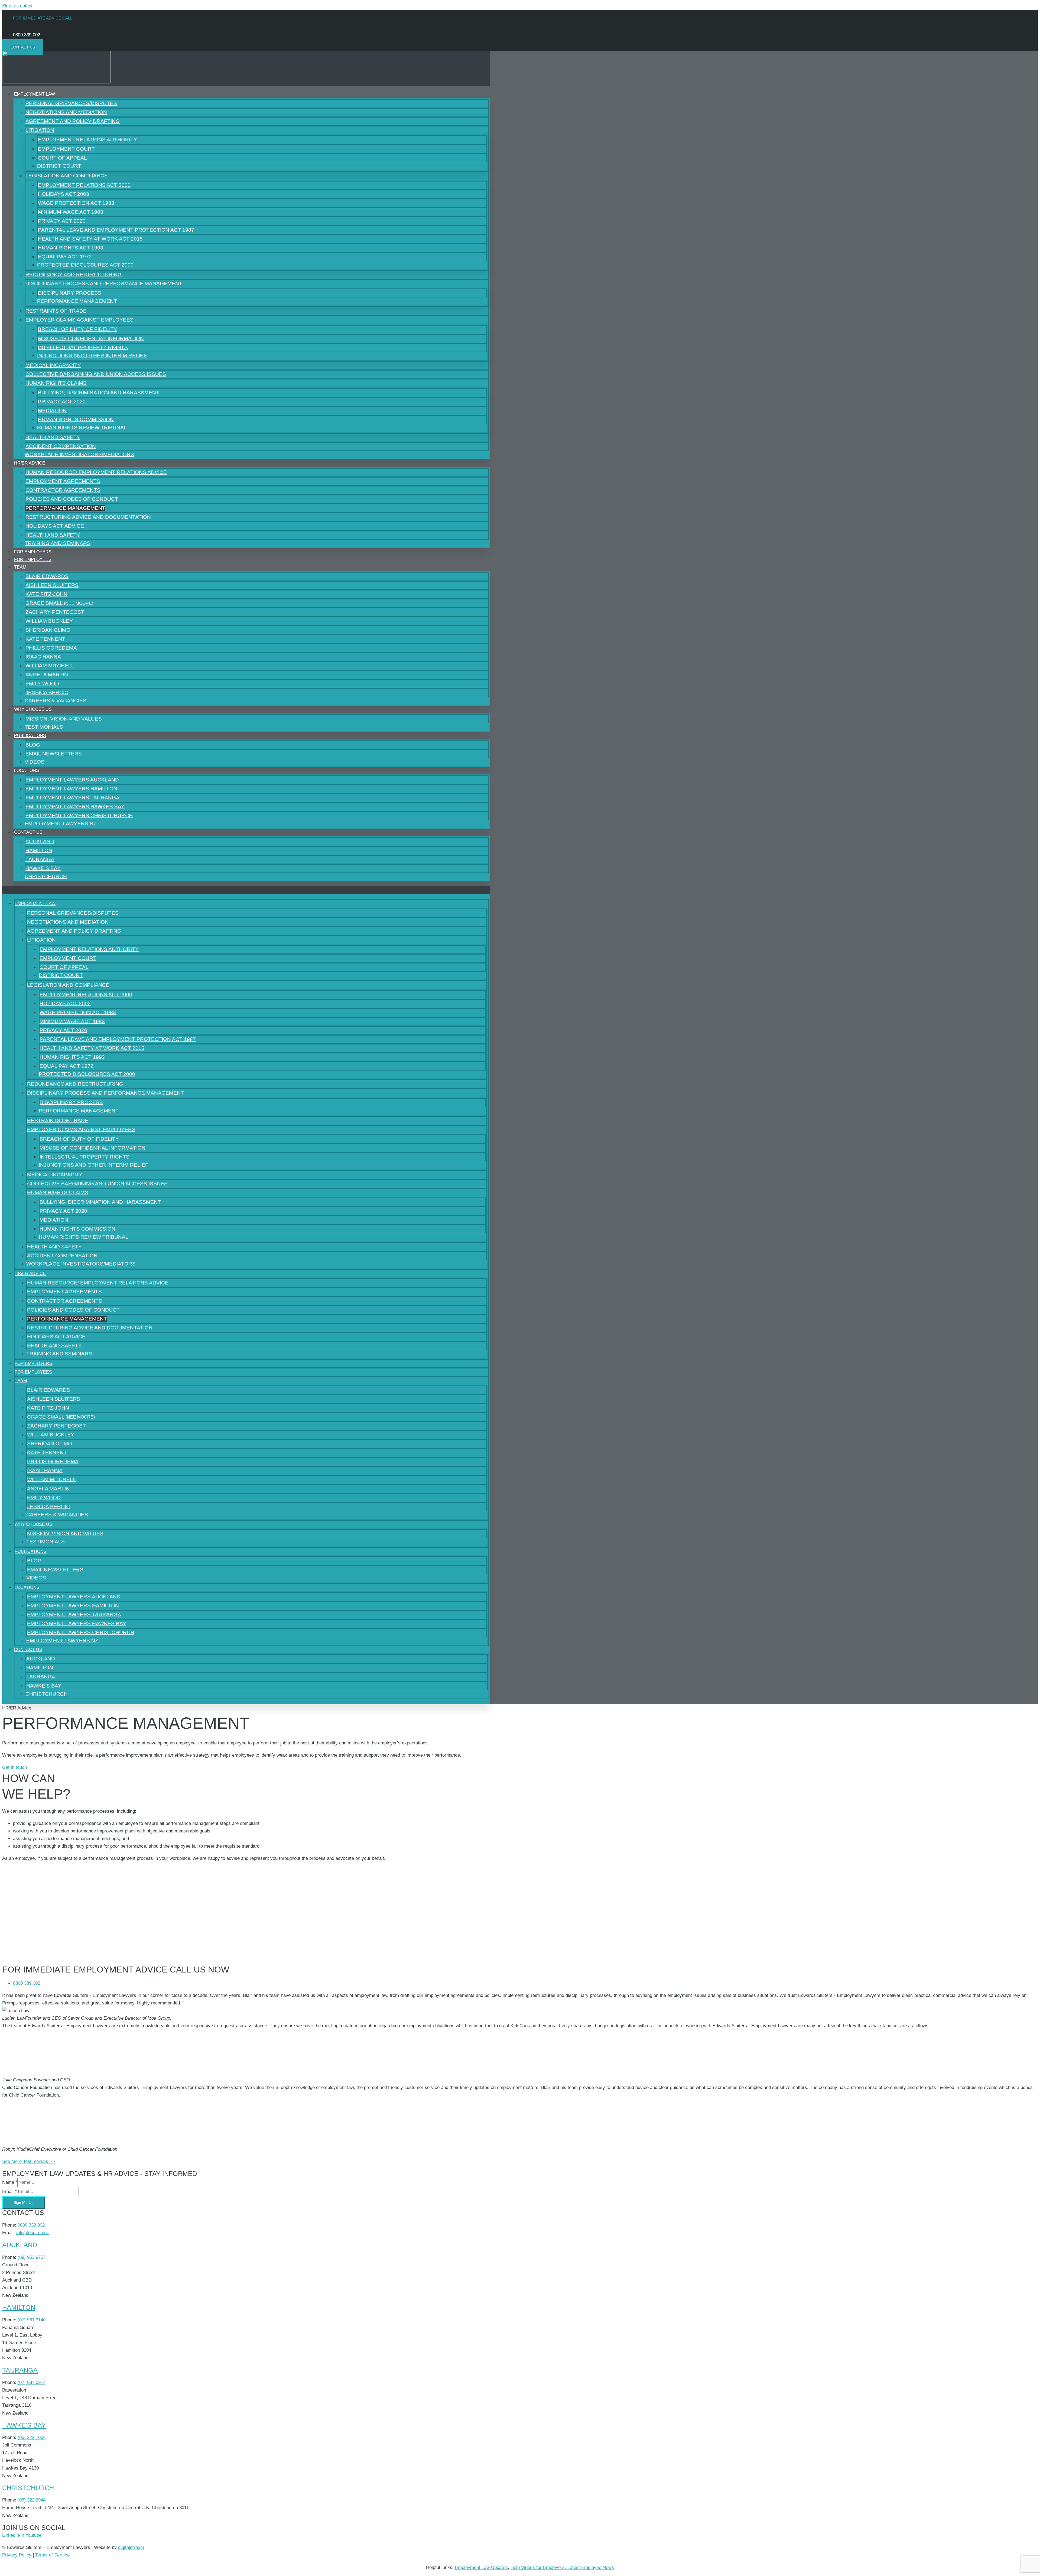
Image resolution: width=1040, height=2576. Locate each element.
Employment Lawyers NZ (61, 824)
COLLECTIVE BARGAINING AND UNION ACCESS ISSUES (96, 374)
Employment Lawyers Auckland (72, 780)
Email (9, 2191)
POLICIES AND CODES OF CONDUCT (72, 499)
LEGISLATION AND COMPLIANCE (67, 176)
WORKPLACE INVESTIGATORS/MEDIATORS (79, 454)
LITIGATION (40, 130)
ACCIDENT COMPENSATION (61, 446)
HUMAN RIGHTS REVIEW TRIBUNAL (82, 428)
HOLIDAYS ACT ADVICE (55, 526)
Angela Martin (47, 675)
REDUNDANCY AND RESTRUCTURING (74, 275)
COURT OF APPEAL (62, 158)
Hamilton (19, 2307)
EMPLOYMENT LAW (35, 94)
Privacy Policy (17, 2555)
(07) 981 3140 (32, 2320)
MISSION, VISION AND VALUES (64, 719)
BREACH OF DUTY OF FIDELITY (78, 329)
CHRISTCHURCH (46, 876)
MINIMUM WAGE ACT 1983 (71, 212)
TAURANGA (40, 859)
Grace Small (59, 603)
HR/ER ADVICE (30, 463)
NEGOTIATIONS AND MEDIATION (66, 112)
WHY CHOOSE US (33, 709)
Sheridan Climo (48, 630)
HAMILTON (39, 850)
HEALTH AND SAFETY (53, 437)
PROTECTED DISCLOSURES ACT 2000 (85, 265)
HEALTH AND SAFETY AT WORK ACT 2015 (90, 239)
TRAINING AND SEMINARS (58, 543)
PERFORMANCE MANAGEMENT (77, 301)
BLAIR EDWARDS (47, 576)
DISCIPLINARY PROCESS (70, 293)
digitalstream (131, 2547)
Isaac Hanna (43, 657)
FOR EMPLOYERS (33, 1363)
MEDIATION (52, 411)
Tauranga (20, 2370)
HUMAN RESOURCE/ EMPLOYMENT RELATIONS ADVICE (96, 472)
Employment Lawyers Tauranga (72, 798)
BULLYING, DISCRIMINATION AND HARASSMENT (99, 393)
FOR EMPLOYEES (33, 559)
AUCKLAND (40, 841)
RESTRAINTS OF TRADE (56, 311)
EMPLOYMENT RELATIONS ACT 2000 (84, 185)
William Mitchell (50, 666)
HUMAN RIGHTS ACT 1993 (71, 248)
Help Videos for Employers (538, 2567)
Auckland (20, 2245)
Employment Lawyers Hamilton (71, 789)
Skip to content (17, 6)
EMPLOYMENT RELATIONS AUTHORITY (87, 140)
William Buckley (49, 621)
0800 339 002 (31, 2225)
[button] (246, 890)
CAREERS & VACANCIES (56, 701)
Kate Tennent (45, 639)
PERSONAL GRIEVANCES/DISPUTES (71, 103)
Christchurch (28, 2488)
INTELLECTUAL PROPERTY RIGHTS (83, 347)
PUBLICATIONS (30, 736)
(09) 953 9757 (32, 2257)
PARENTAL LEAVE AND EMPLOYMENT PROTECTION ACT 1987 (116, 230)
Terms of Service (52, 2555)
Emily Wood (42, 684)
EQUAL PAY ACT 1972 (65, 257)
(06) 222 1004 (32, 2437)
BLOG (33, 745)
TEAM (20, 567)
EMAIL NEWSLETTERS (54, 754)
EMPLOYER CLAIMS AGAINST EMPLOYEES (79, 320)
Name (10, 2182)
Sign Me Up (24, 2202)
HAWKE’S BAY (43, 868)
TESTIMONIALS (45, 1542)
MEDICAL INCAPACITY (53, 365)
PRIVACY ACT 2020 (62, 221)
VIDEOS (36, 1578)
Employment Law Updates (481, 2567)
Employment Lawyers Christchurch (79, 815)
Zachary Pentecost (55, 612)
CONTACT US (28, 832)
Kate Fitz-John (46, 594)
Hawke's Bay (24, 2425)
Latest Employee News (591, 2567)
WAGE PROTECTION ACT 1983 (76, 203)
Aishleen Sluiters (52, 585)
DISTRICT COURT (59, 166)
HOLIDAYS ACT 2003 (64, 194)
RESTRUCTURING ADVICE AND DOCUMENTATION (88, 517)
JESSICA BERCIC (47, 692)
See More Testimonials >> (29, 2161)
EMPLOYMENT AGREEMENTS (63, 481)
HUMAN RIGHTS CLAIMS (56, 383)
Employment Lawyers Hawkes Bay (75, 807)
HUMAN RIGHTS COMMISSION (76, 419)
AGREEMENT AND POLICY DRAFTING (73, 121)
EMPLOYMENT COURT (66, 149)
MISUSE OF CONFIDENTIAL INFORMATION (91, 338)
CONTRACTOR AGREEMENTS (63, 490)
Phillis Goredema (51, 648)
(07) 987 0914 (32, 2382)
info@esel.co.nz (33, 2233)
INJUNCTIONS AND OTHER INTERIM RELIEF (92, 356)
